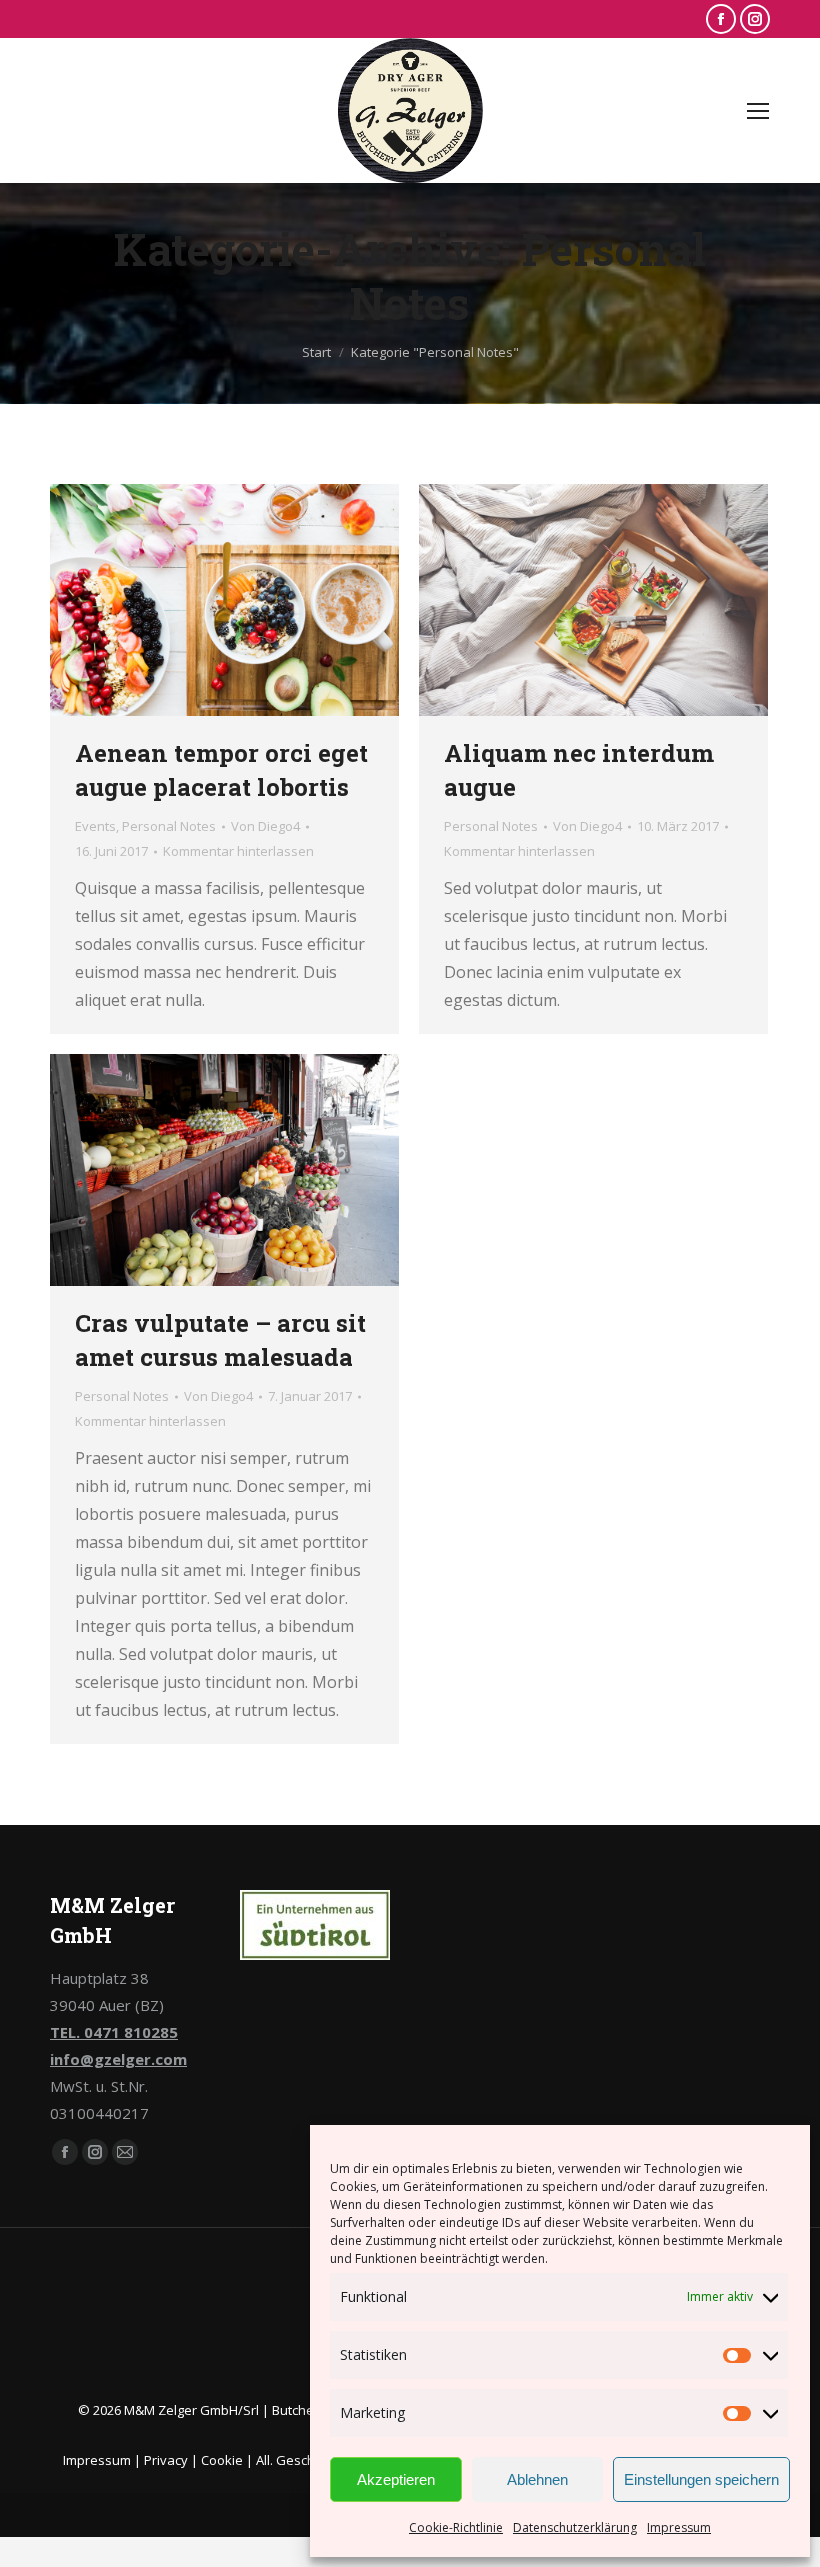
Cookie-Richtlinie (456, 2527)
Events (95, 826)
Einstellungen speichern (701, 2479)
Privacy (166, 2460)
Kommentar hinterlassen (238, 851)
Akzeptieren (396, 2479)
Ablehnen (537, 2479)
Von (265, 826)
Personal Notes (169, 826)
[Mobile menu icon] (758, 111)
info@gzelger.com (118, 2059)
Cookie (222, 2460)
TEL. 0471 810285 (114, 2032)
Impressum (679, 2527)
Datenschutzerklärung (575, 2527)
